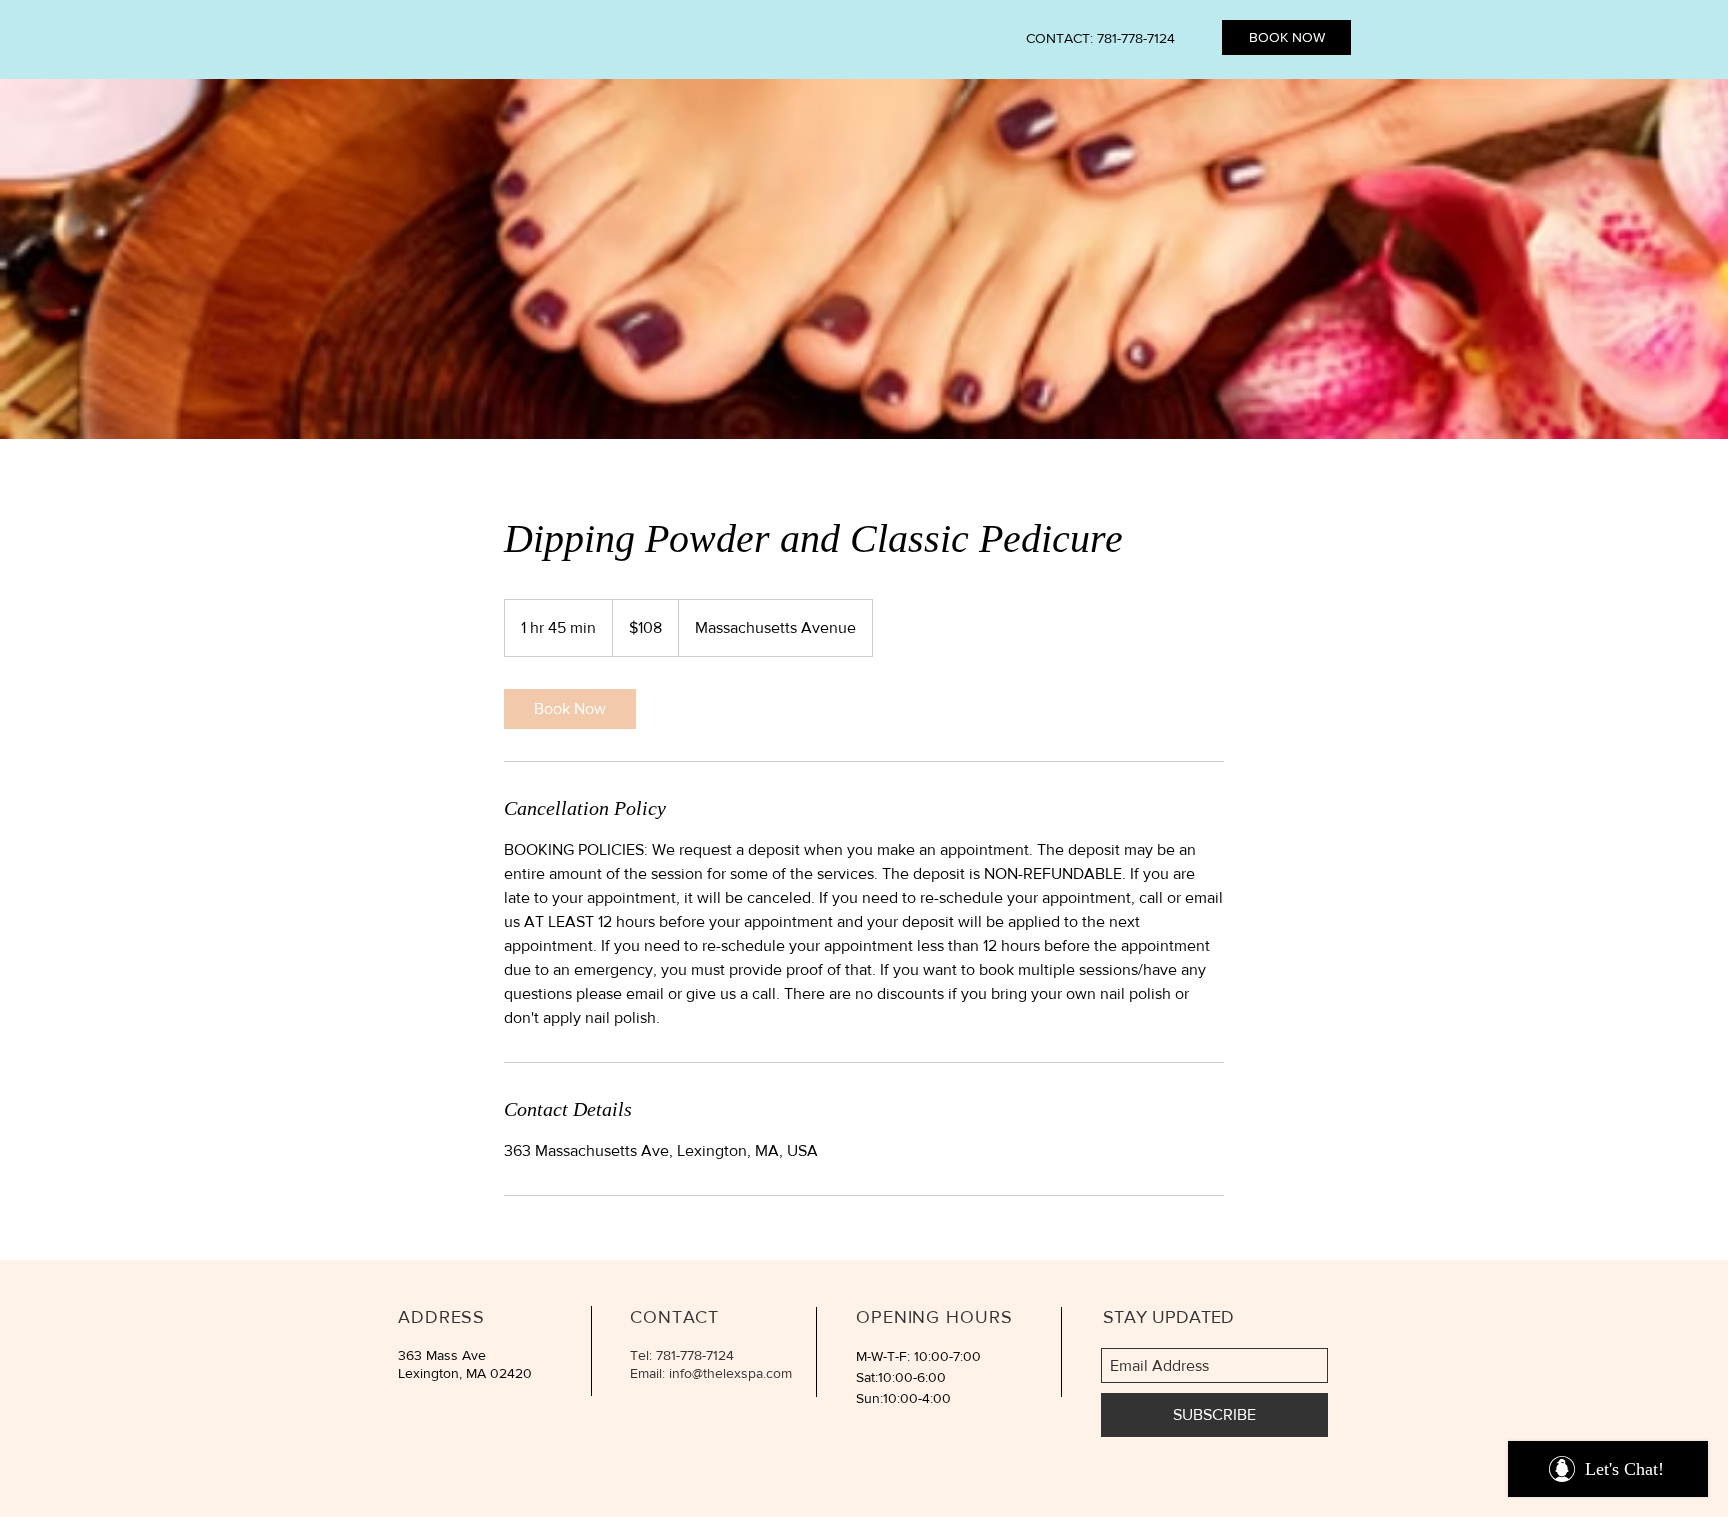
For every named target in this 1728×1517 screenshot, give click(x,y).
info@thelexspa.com (730, 1373)
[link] (570, 709)
